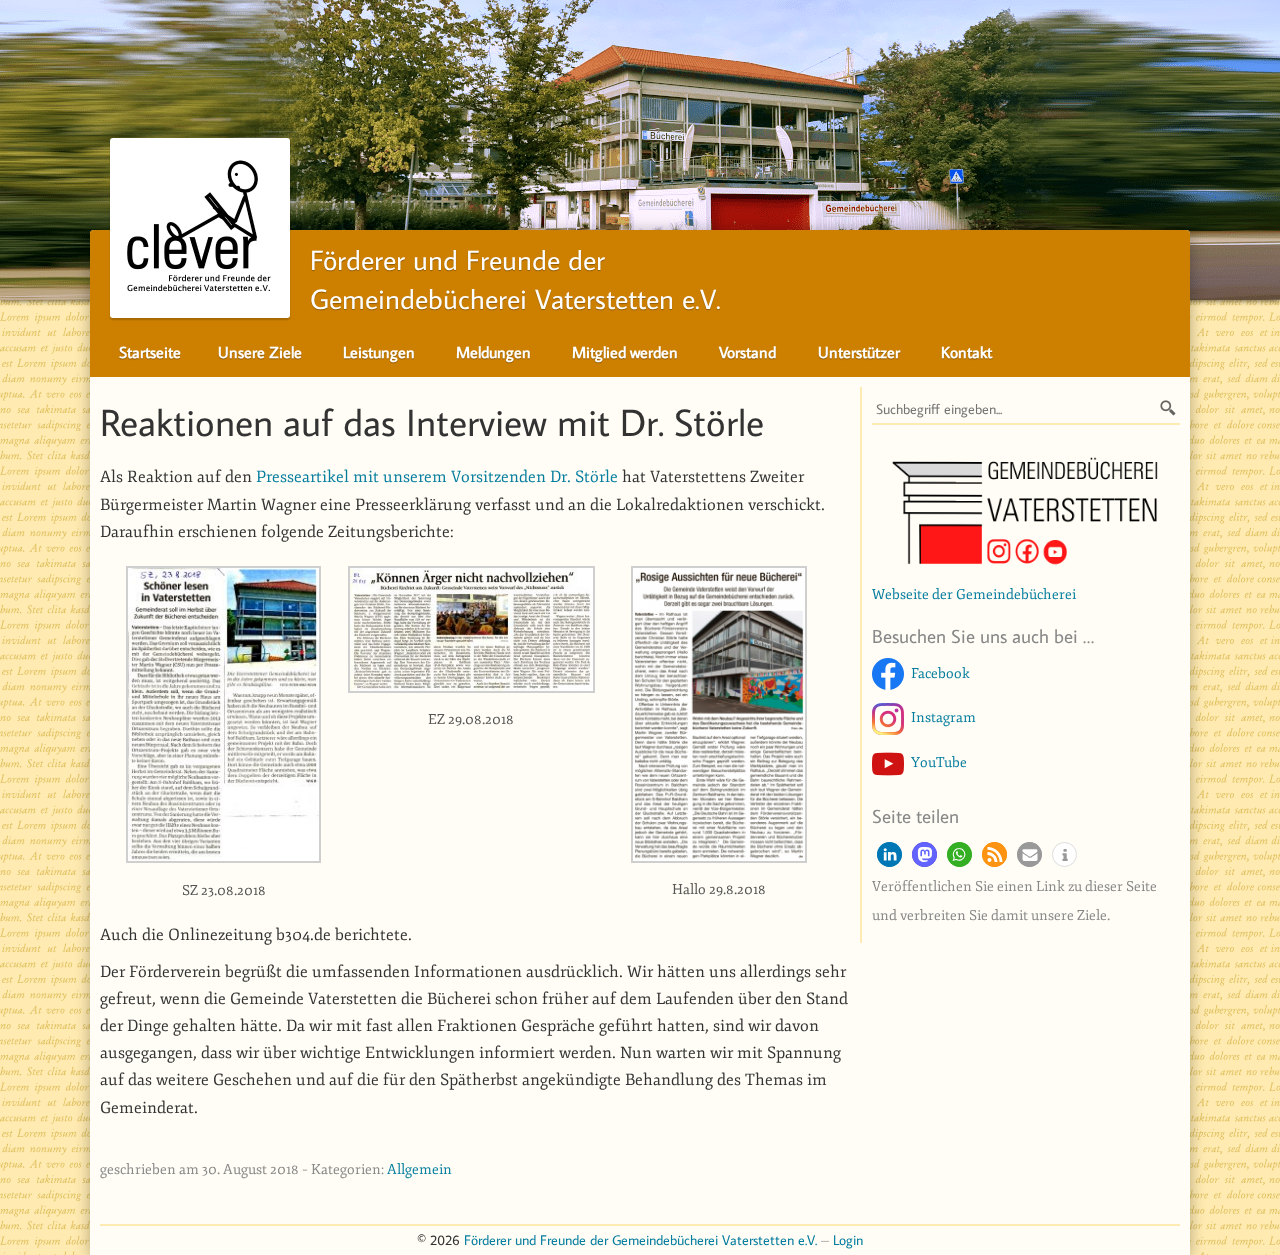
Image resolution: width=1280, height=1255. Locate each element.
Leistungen (379, 352)
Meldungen (493, 352)
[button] (889, 854)
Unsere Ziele (260, 352)
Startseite (150, 352)
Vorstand (747, 352)
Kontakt (966, 352)
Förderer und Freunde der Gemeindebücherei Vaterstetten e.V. (640, 1239)
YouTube (939, 762)
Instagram (943, 717)
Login (848, 1239)
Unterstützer (859, 352)
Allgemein (419, 1169)
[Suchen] (1168, 407)
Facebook (940, 673)
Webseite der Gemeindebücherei (974, 594)
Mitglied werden (625, 352)
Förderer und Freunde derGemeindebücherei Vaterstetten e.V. (515, 279)
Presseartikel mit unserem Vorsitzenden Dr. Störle (437, 477)
